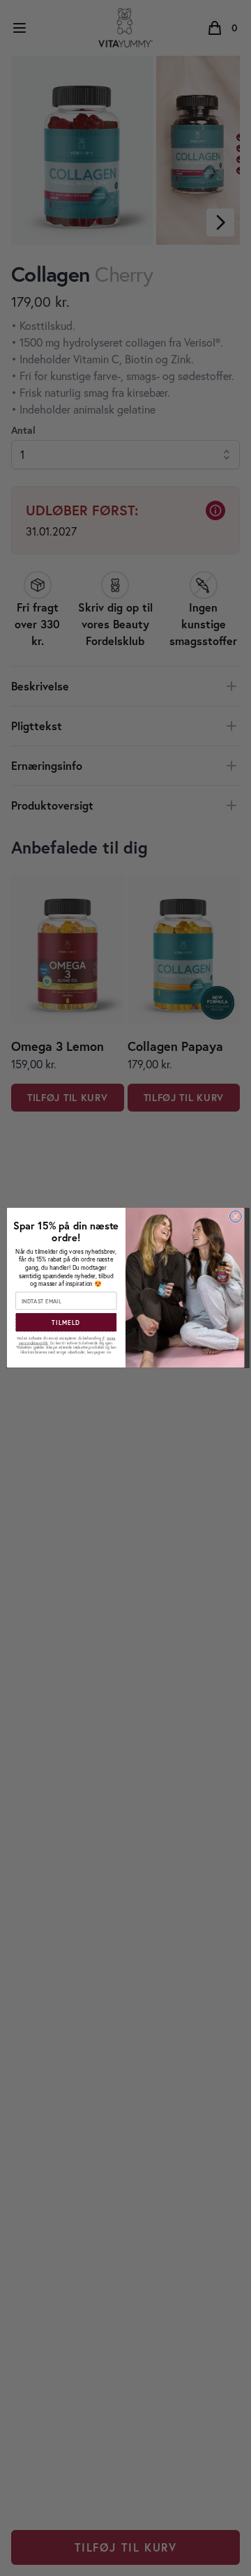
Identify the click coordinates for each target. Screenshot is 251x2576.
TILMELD (66, 1323)
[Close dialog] (235, 1217)
